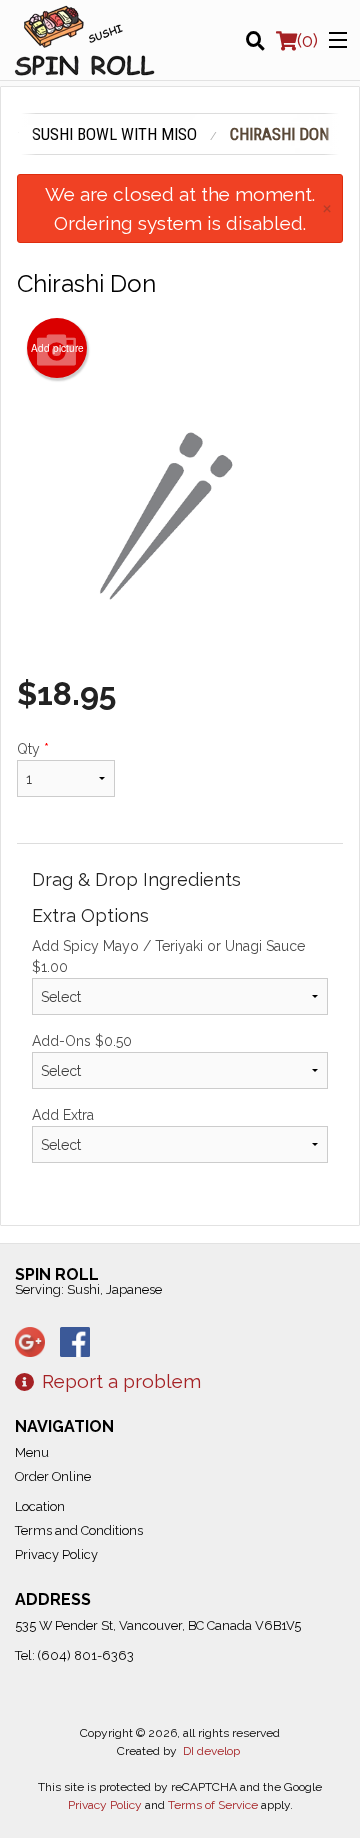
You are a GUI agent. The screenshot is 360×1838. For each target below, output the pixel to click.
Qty (33, 749)
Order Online (53, 1476)
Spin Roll (57, 1274)
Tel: (74, 1655)
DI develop (211, 1751)
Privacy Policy (56, 1554)
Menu (32, 1452)
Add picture (57, 348)
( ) (307, 40)
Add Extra (63, 1115)
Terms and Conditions (79, 1530)
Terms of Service (213, 1805)
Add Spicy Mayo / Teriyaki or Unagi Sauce (168, 956)
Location (40, 1506)
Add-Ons (82, 1041)
